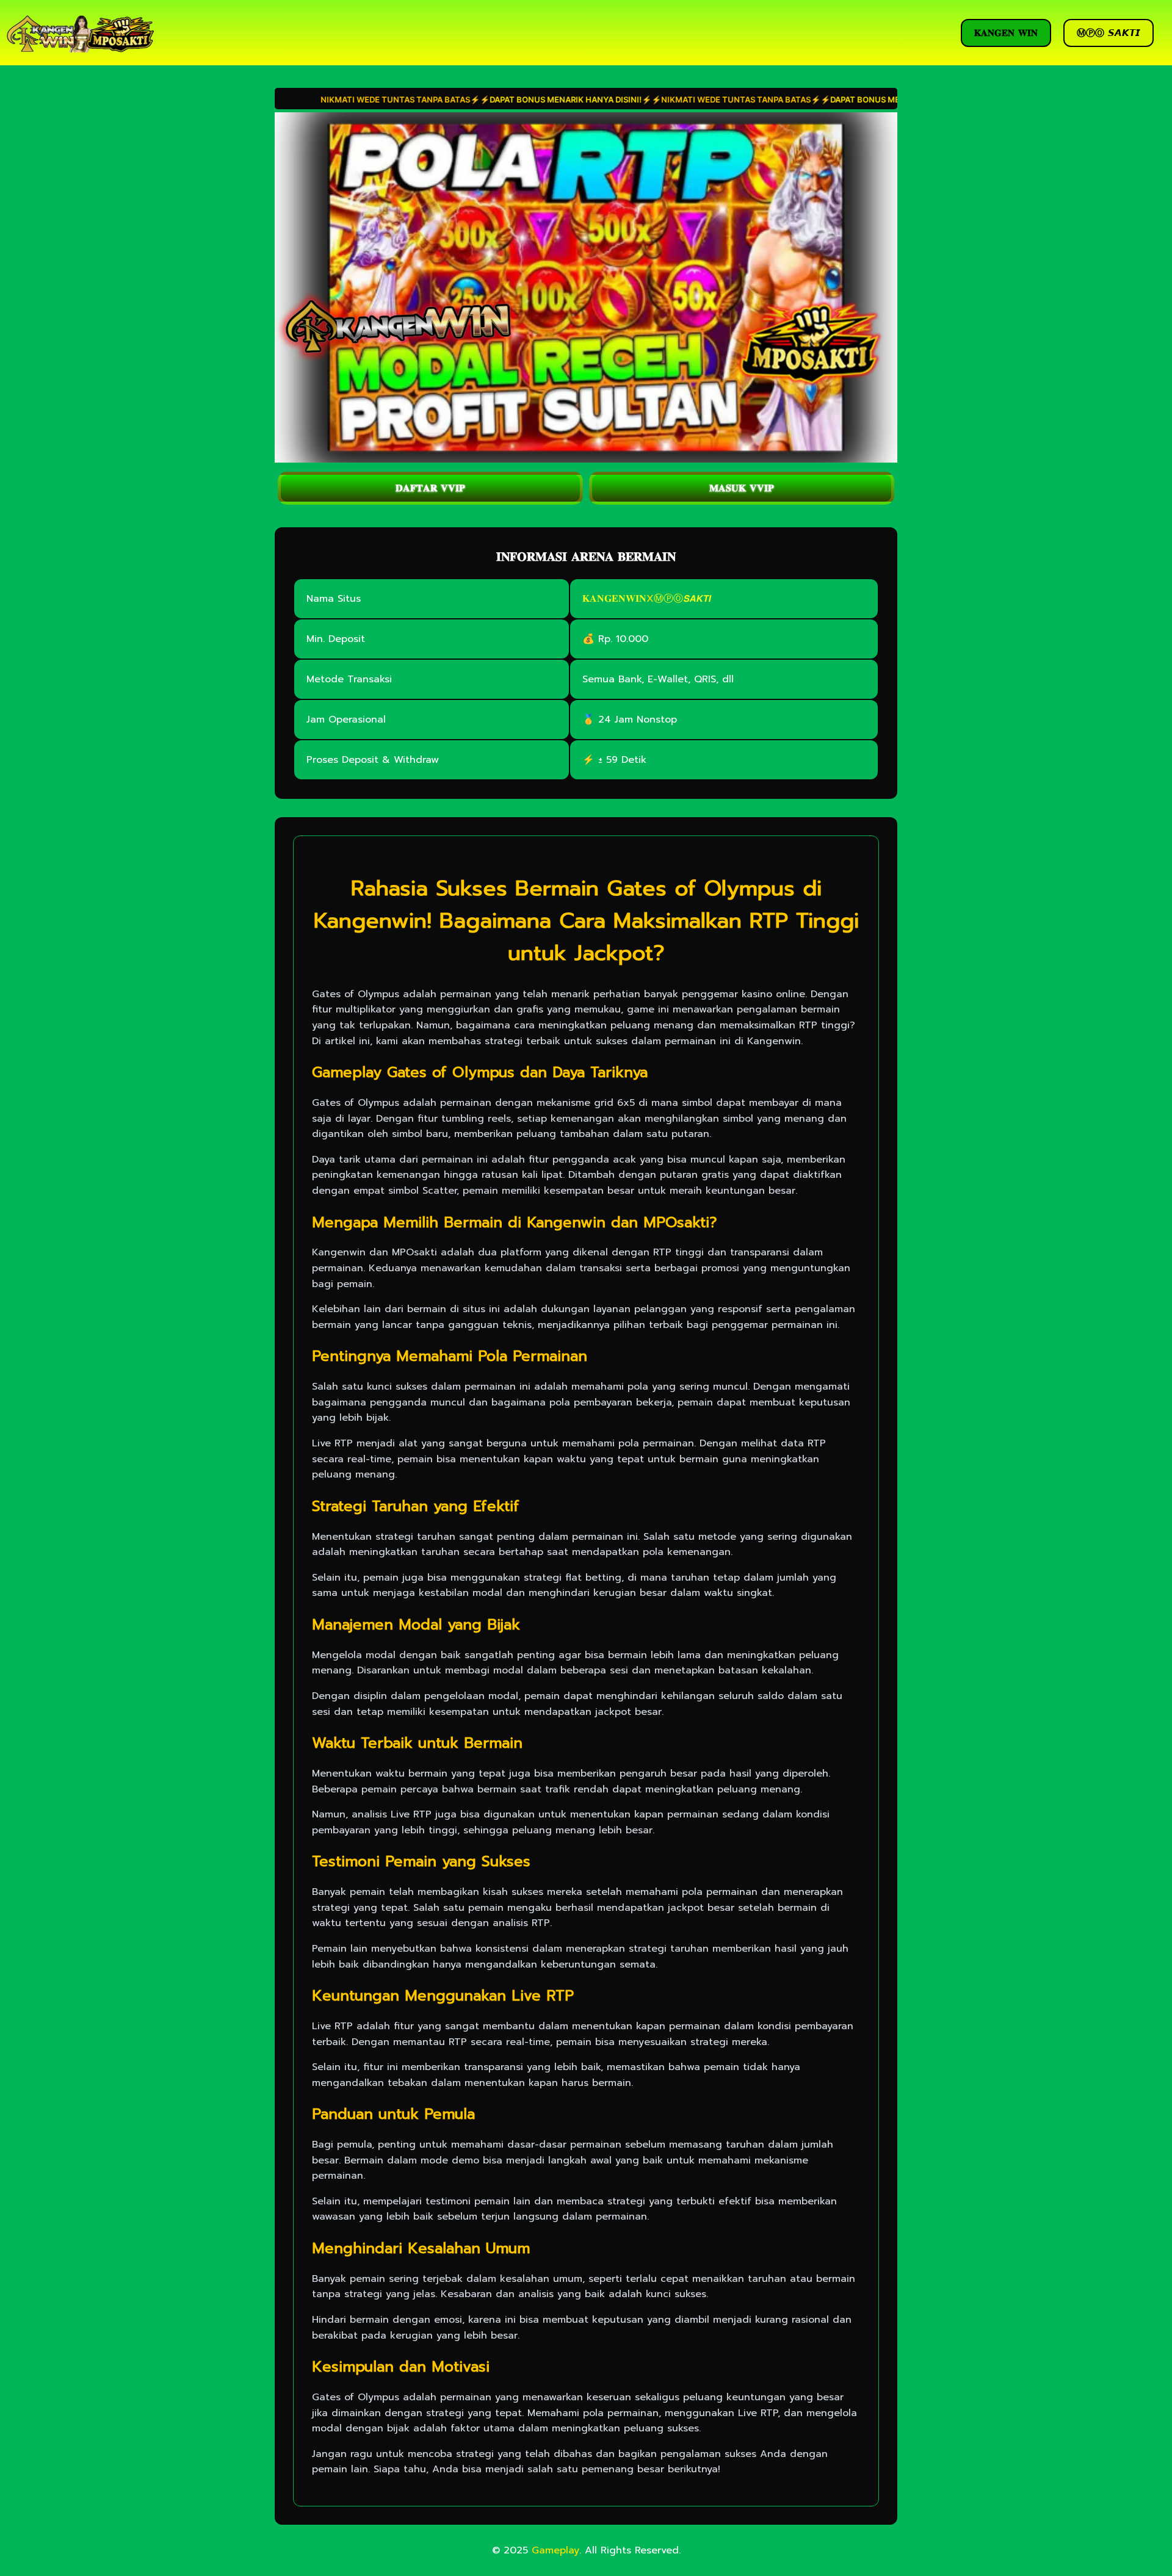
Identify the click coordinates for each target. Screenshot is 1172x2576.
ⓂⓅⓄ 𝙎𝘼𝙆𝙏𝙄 (1109, 33)
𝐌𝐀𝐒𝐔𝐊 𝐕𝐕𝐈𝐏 (742, 488)
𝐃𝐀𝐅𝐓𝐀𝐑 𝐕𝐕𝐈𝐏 (430, 488)
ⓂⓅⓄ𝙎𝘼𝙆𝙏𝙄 (682, 599)
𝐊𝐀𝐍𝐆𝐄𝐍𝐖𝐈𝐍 (614, 599)
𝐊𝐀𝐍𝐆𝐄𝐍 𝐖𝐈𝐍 (1006, 33)
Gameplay (555, 2550)
